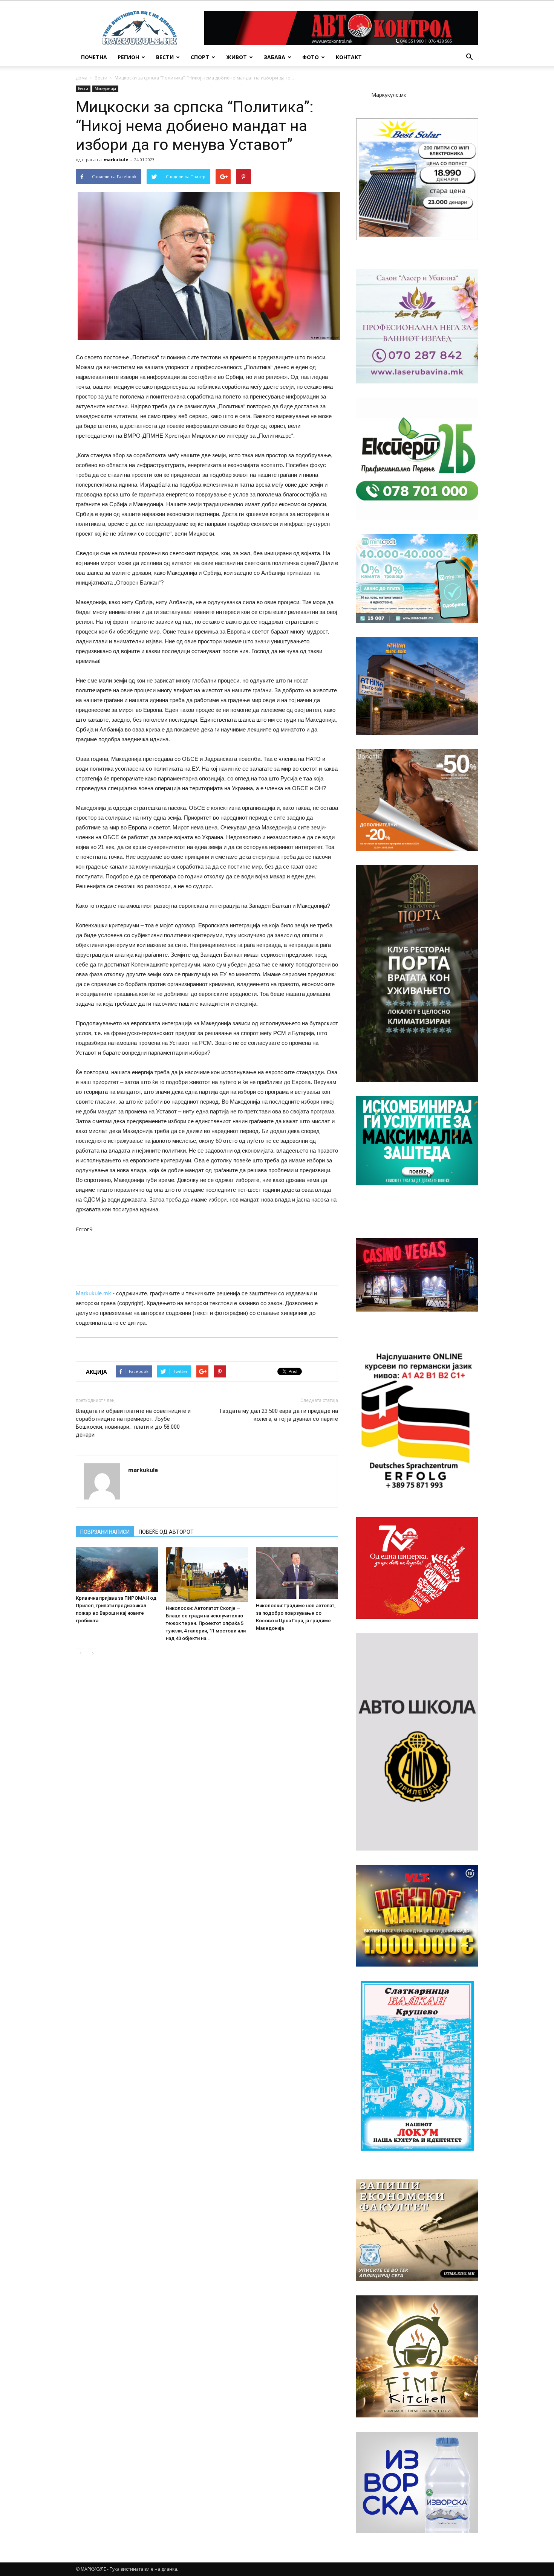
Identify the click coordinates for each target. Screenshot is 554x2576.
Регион (128, 57)
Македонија (105, 89)
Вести (165, 57)
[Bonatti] (417, 800)
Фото (311, 57)
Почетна (94, 57)
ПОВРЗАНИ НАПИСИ (105, 1532)
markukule (116, 160)
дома (82, 78)
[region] (417, 179)
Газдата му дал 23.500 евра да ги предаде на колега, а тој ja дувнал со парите (279, 1415)
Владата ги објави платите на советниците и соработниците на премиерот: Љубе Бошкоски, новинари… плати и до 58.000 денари (133, 1423)
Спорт (200, 57)
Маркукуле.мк (389, 95)
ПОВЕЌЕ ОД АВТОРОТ (166, 1532)
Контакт (349, 57)
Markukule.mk (93, 1293)
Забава (275, 57)
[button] (469, 57)
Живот (236, 57)
